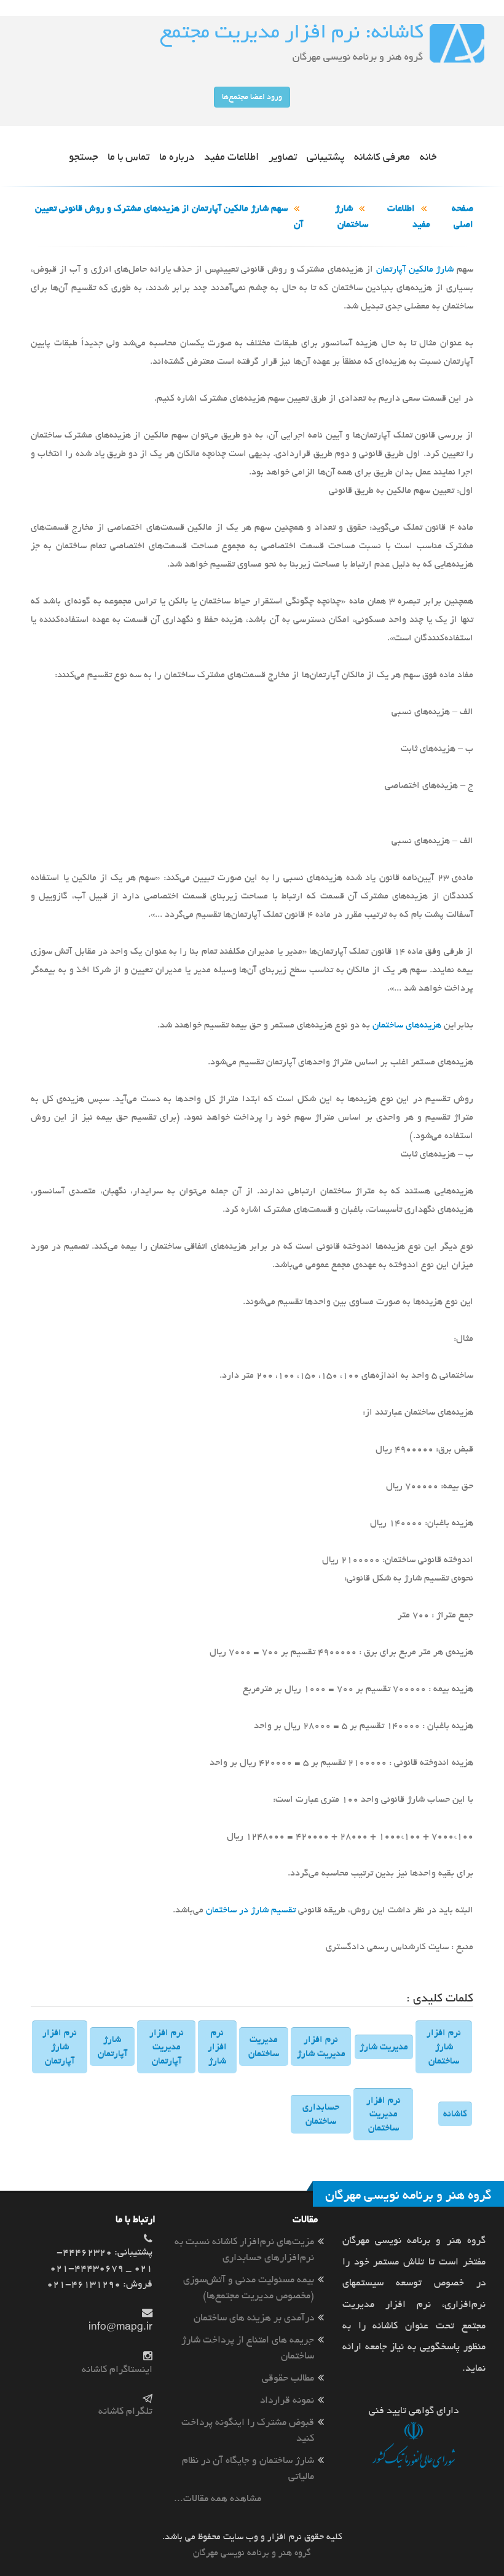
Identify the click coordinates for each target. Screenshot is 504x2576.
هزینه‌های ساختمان (407, 1025)
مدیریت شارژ (384, 2047)
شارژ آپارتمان (112, 2047)
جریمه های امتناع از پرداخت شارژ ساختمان (248, 2348)
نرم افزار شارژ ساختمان (444, 2047)
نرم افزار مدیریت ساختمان (384, 2115)
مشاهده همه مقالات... (218, 2498)
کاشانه (455, 2114)
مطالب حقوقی (288, 2378)
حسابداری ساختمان (321, 2114)
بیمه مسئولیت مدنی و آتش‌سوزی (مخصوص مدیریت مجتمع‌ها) (249, 2287)
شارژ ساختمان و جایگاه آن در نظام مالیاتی (248, 2468)
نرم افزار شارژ (217, 2047)
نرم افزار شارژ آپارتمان (60, 2047)
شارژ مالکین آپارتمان (415, 269)
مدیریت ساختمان (264, 2047)
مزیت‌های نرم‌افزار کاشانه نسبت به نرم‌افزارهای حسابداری (244, 2249)
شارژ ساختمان (352, 216)
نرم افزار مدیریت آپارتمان (167, 2047)
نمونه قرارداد (287, 2400)
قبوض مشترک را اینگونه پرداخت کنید (248, 2430)
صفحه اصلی (463, 216)
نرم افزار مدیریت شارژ (321, 2047)
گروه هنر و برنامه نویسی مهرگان (252, 2553)
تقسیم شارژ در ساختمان (251, 1910)
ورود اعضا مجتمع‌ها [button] (252, 97)
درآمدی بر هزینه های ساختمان (254, 2318)
